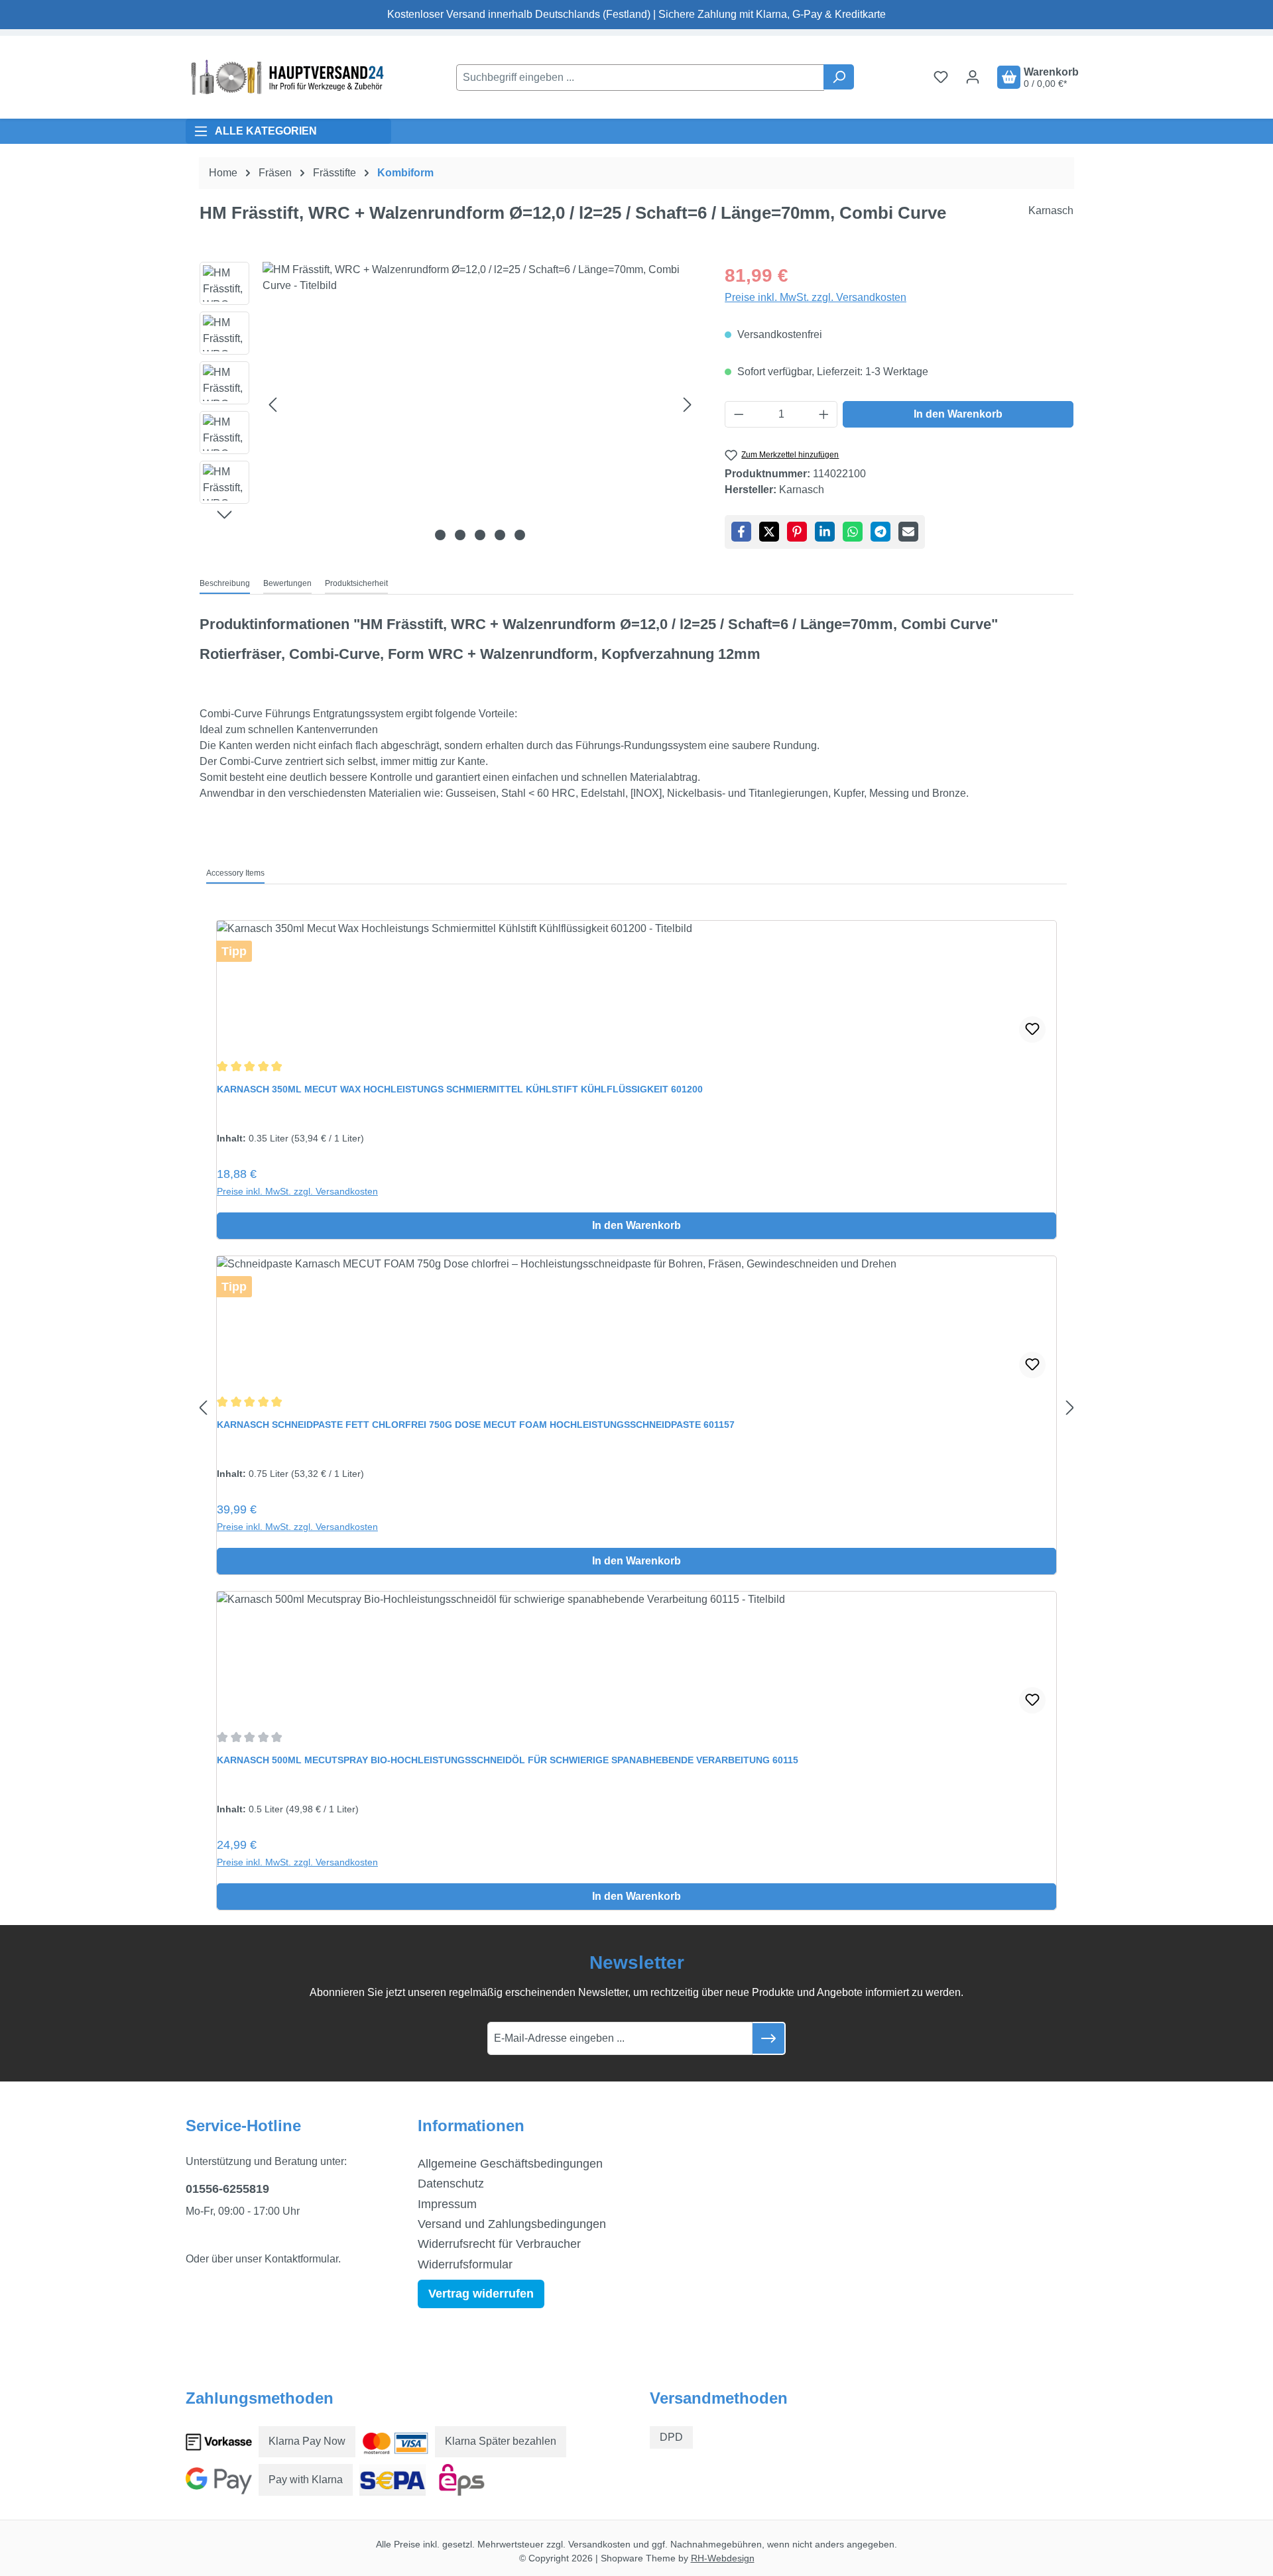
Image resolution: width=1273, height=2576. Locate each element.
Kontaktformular (301, 2259)
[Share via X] (769, 532)
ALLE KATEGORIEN (266, 131)
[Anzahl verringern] (739, 414)
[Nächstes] (688, 404)
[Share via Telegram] (880, 532)
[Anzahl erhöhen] (824, 414)
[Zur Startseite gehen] (285, 77)
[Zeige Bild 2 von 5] (460, 535)
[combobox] (640, 78)
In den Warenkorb (958, 414)
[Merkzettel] (941, 77)
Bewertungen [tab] (287, 583)
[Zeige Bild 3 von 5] (480, 535)
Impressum (447, 2204)
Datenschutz (451, 2184)
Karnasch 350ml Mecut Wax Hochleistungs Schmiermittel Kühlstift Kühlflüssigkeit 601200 (460, 1089)
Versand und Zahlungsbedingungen (512, 2224)
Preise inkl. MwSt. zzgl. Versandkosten (816, 297)
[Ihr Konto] (973, 77)
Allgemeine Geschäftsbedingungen (510, 2164)
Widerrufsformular (465, 2264)
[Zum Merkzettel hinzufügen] (1032, 1029)
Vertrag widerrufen (481, 2294)
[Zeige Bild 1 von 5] (440, 535)
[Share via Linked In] (825, 532)
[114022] (480, 404)
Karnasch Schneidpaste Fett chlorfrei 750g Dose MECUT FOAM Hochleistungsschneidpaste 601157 (476, 1425)
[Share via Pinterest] (797, 532)
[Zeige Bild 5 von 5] (520, 535)
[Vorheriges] (273, 404)
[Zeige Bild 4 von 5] (500, 535)
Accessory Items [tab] (235, 873)
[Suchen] (839, 77)
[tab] (225, 584)
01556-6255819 (227, 2189)
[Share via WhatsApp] (853, 532)
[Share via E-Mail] (908, 532)
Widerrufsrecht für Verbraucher (499, 2244)
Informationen (471, 2126)
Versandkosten (599, 2544)
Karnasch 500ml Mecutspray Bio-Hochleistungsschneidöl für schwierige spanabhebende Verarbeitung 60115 (508, 1760)
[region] (449, 404)
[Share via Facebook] (741, 532)
